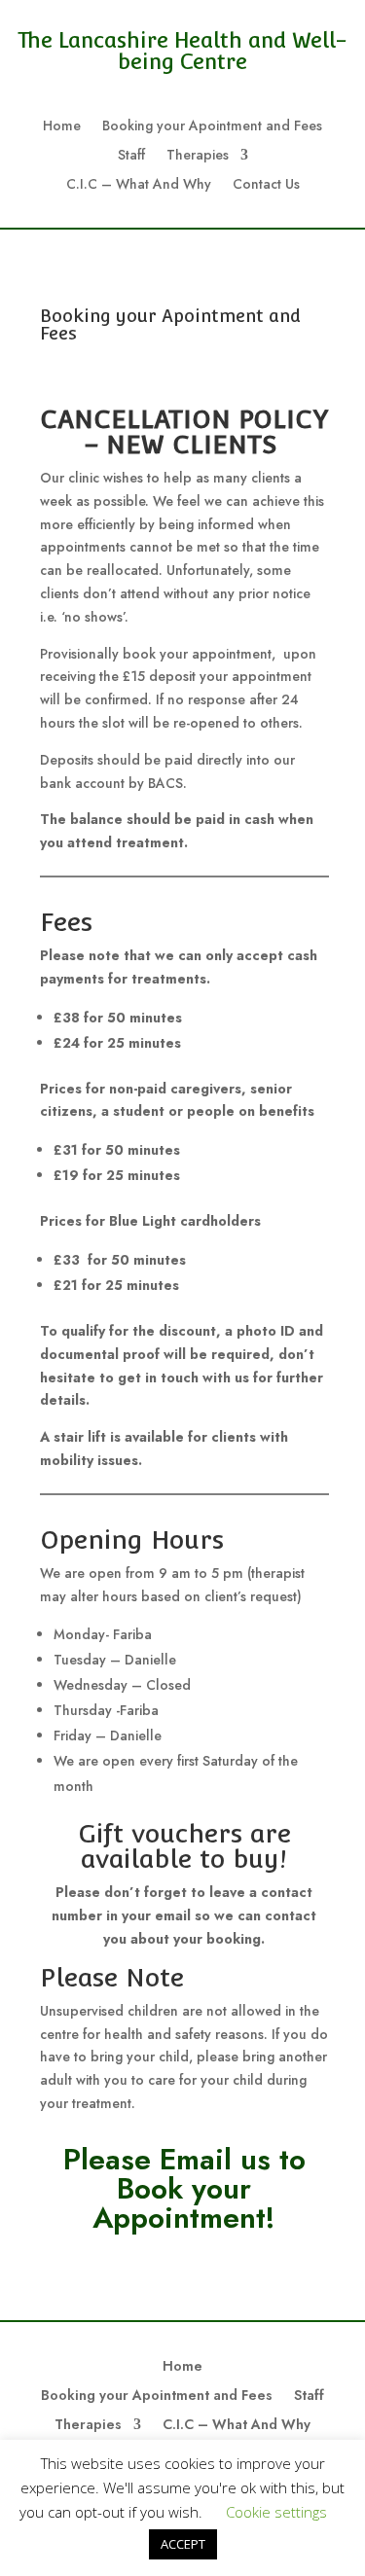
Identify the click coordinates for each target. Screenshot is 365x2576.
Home (62, 127)
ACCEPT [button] (183, 2544)
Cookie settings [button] (276, 2512)
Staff (131, 156)
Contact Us (266, 185)
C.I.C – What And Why (139, 185)
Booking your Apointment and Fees (212, 127)
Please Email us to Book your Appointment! (184, 2188)
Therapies (198, 156)
